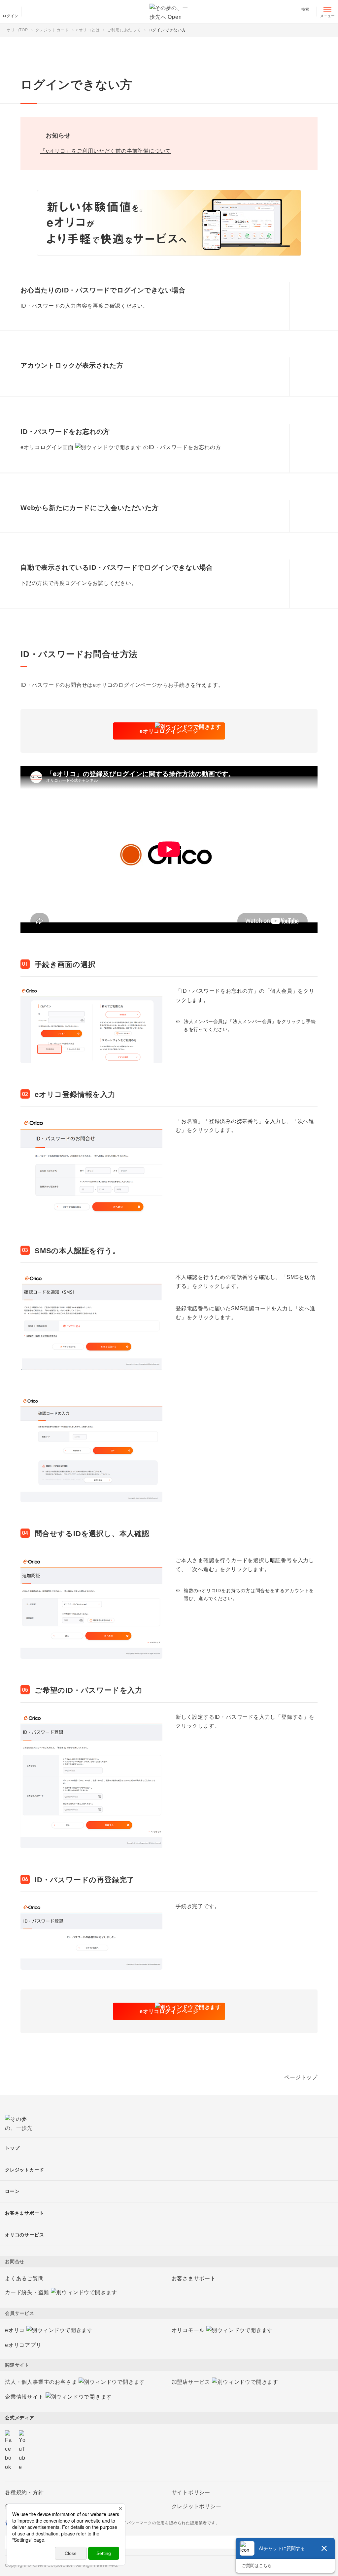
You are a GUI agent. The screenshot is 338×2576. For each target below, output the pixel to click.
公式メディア (20, 2418)
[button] (304, 306)
